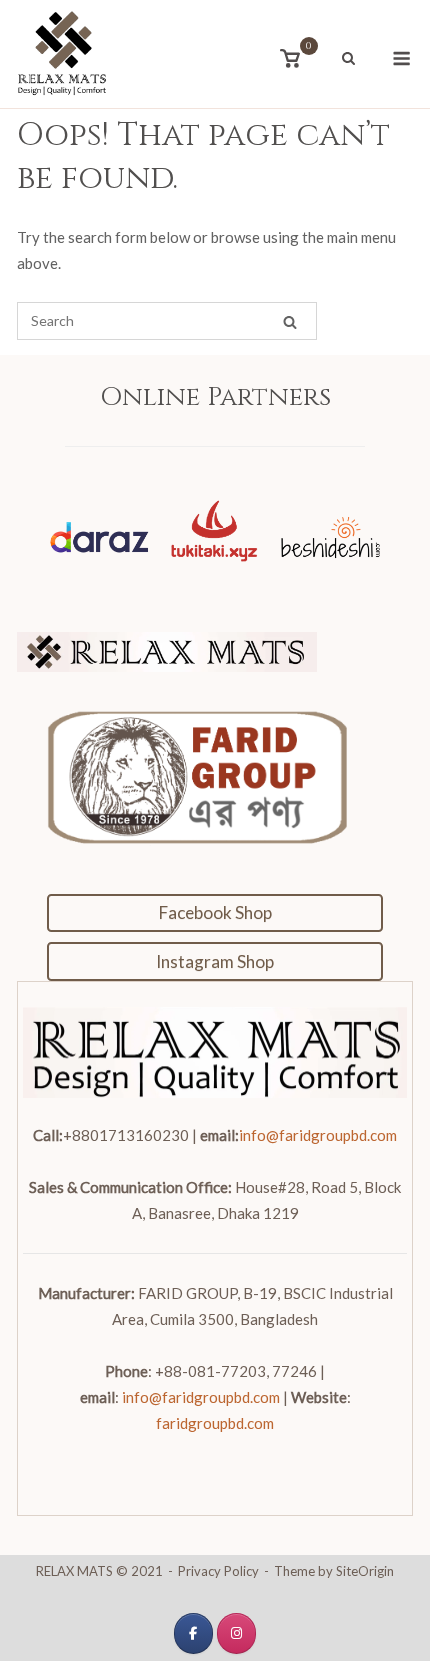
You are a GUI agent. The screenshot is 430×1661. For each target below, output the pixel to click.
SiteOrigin (365, 1571)
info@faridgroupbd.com (318, 1135)
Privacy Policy (218, 1571)
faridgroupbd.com (215, 1423)
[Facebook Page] (193, 1633)
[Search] (290, 321)
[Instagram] (236, 1633)
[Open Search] (348, 59)
